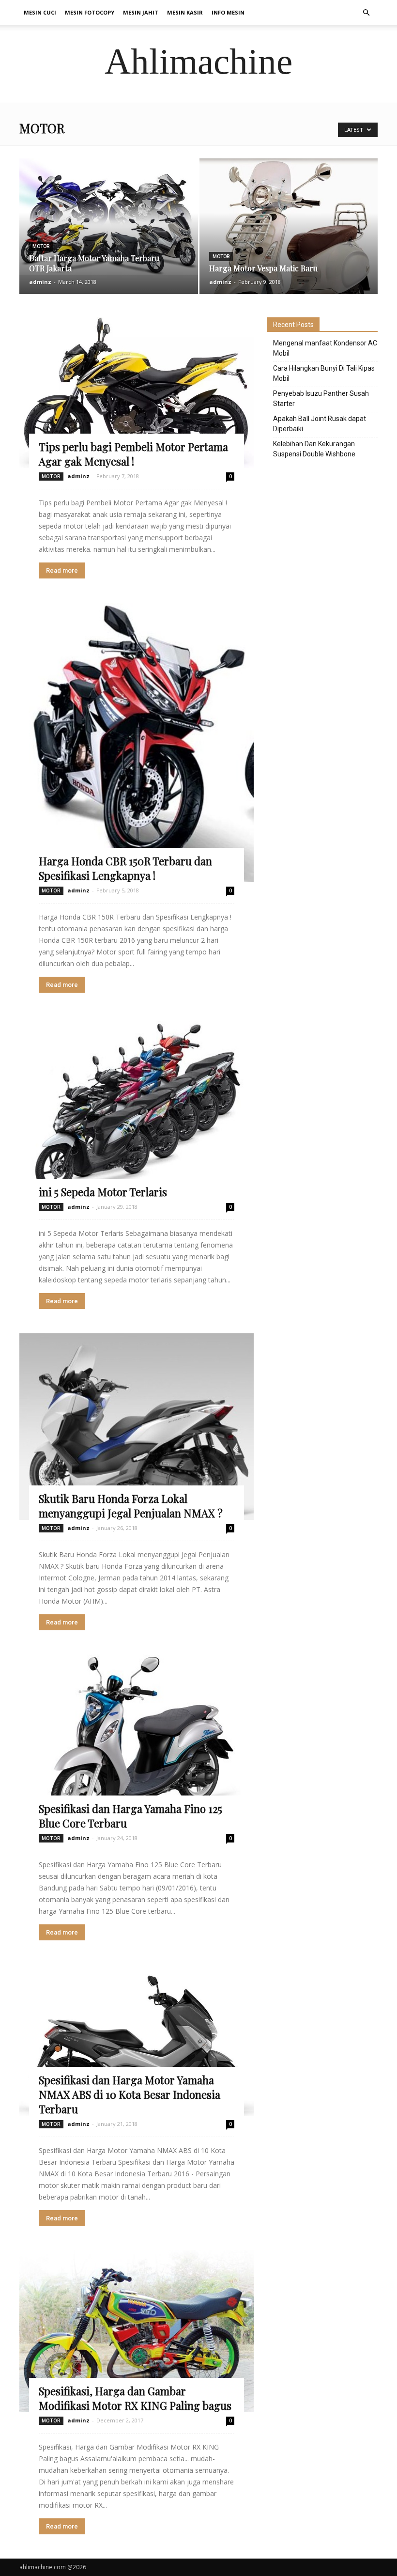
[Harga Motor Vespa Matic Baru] (289, 258)
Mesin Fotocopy (90, 12)
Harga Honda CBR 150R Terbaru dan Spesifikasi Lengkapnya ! (125, 868)
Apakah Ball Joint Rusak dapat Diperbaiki (320, 424)
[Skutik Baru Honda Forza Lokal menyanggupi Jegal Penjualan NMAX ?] (137, 1427)
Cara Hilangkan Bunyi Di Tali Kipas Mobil (324, 373)
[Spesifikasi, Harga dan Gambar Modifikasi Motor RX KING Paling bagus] (137, 2331)
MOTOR (41, 246)
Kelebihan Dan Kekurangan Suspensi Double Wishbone (314, 449)
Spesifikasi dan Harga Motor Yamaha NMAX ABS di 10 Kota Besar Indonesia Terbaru (130, 2094)
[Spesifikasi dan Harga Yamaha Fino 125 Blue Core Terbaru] (137, 1742)
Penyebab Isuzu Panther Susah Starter (321, 398)
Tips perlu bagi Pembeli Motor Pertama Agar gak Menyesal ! (133, 454)
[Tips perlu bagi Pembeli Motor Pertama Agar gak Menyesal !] (137, 393)
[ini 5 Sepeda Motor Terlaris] (137, 1108)
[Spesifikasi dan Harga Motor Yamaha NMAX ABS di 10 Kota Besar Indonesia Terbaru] (137, 2040)
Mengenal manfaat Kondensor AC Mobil (325, 348)
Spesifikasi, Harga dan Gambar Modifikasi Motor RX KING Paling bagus (135, 2398)
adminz (40, 282)
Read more (62, 570)
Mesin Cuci (40, 12)
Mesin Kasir (185, 12)
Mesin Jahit (141, 12)
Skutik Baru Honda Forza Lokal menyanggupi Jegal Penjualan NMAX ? (131, 1506)
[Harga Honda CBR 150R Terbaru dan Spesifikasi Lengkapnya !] (137, 742)
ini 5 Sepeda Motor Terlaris (103, 1192)
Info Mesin (228, 12)
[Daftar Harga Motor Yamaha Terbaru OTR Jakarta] (109, 217)
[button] (366, 13)
